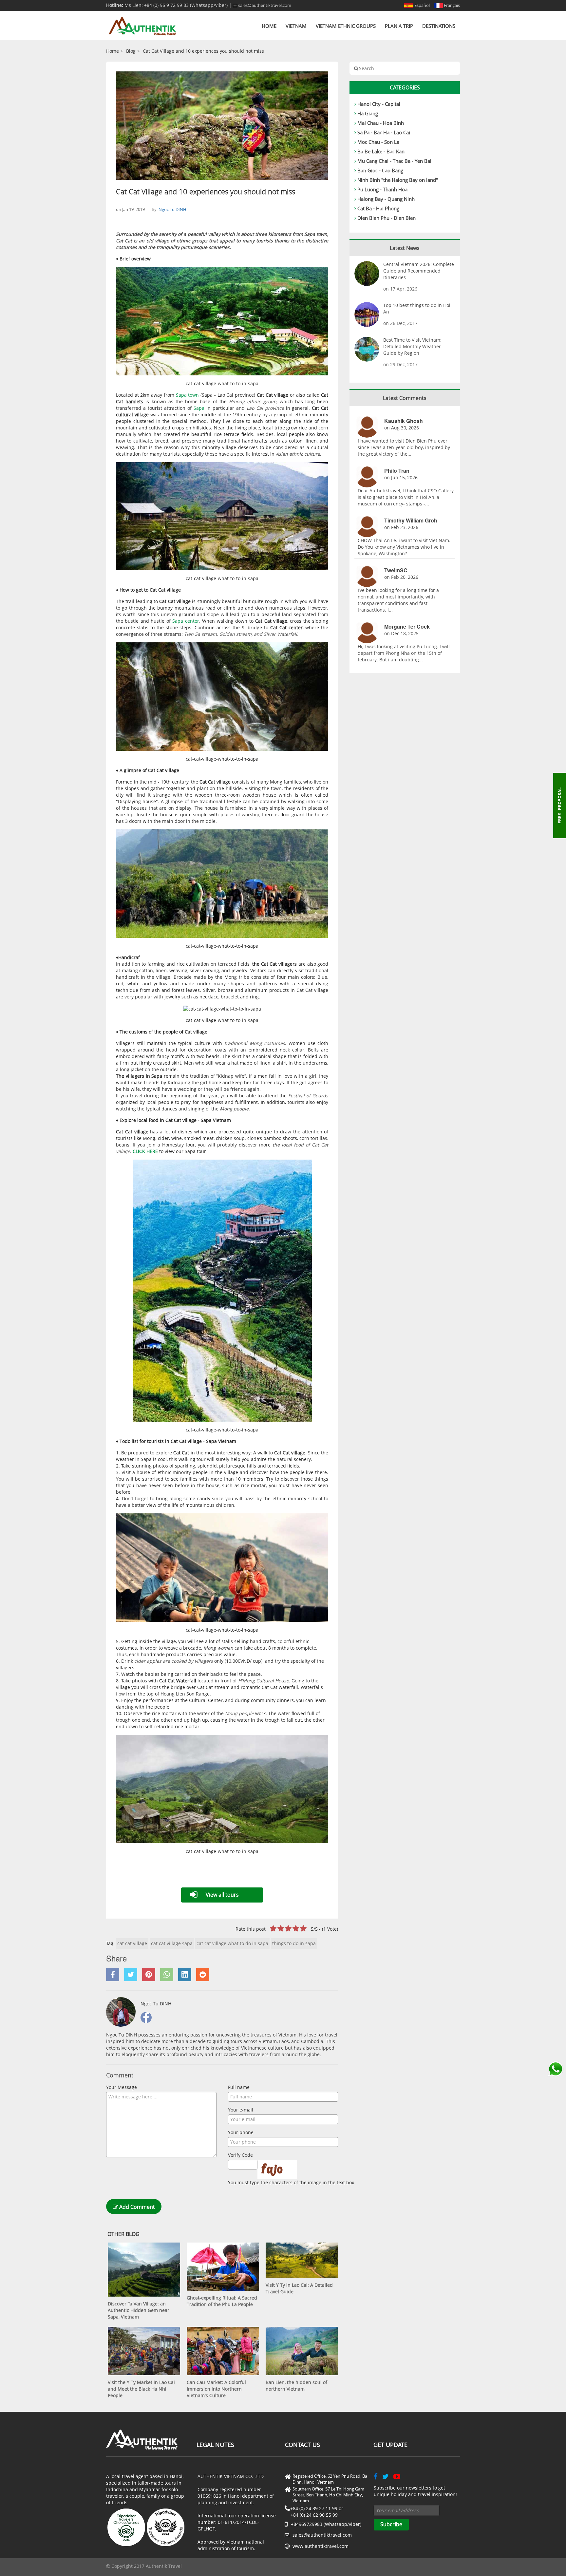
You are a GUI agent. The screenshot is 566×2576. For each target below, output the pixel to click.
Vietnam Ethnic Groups (346, 26)
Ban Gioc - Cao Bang (380, 170)
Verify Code (240, 2155)
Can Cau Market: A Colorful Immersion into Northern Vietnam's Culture (216, 2389)
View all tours (222, 1895)
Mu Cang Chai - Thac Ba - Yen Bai (394, 161)
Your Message (122, 2087)
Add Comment (136, 2207)
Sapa (200, 408)
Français (451, 5)
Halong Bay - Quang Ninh (386, 199)
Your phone (241, 2132)
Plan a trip (399, 26)
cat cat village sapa (172, 1943)
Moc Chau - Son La (378, 142)
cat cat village (132, 1943)
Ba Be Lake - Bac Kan (381, 151)
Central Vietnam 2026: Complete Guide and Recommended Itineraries (419, 271)
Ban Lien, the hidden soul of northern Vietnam (296, 2386)
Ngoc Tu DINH (172, 209)
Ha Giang (368, 113)
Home (269, 26)
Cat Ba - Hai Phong (378, 208)
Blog (131, 51)
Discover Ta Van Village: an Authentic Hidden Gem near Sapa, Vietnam (139, 2310)
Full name (239, 2087)
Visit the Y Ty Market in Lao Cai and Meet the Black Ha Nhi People (141, 2389)
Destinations (439, 26)
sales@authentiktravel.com (264, 5)
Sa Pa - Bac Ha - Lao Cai (384, 132)
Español (422, 5)
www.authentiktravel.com (321, 2546)
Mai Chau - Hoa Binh (381, 123)
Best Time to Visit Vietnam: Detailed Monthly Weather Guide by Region (412, 346)
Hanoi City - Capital (379, 104)
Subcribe (391, 2524)
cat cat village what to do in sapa (232, 1943)
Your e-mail (241, 2110)
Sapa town (188, 395)
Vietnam (296, 26)
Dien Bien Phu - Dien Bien (387, 218)
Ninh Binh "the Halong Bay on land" (398, 180)
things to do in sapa (294, 1943)
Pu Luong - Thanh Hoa (382, 189)
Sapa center (186, 621)
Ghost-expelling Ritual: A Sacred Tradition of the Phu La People (222, 2301)
